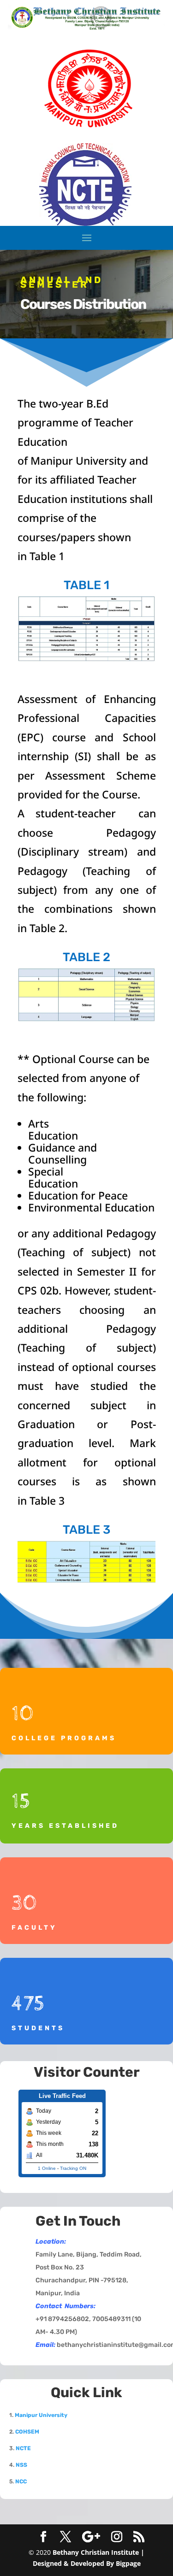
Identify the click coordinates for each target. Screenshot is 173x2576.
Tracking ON (73, 2168)
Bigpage (128, 2563)
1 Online (47, 2168)
